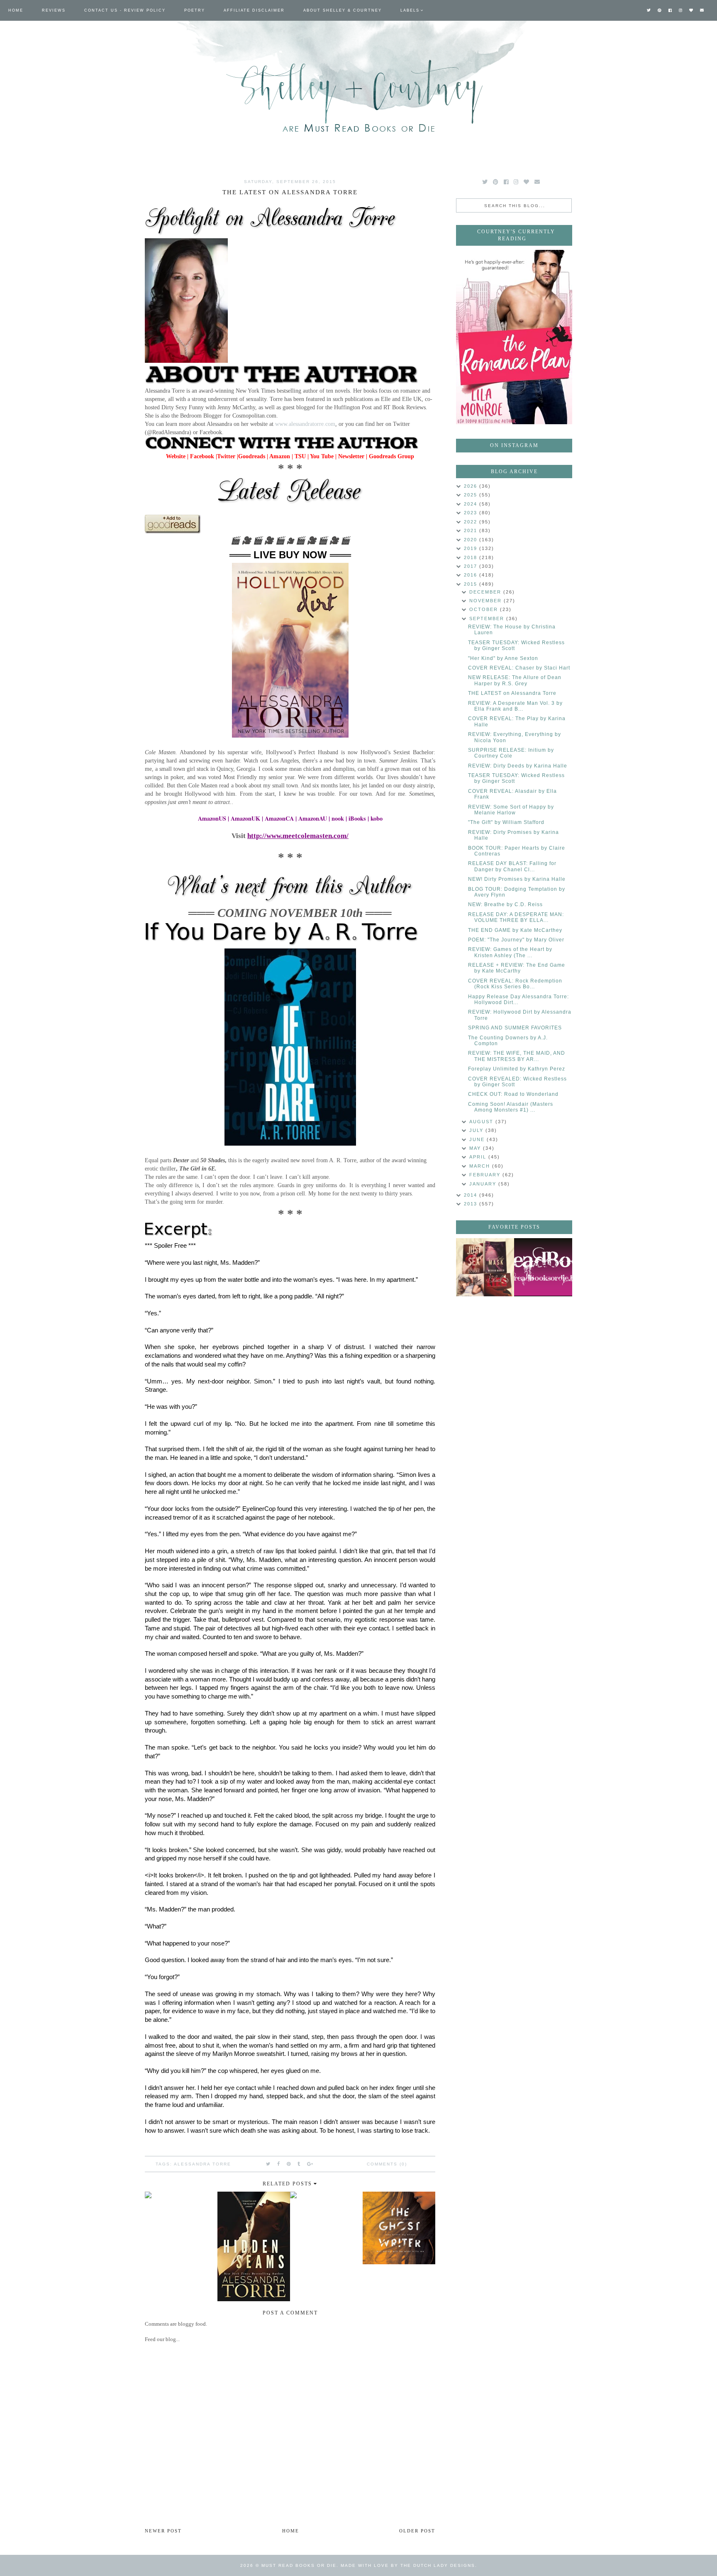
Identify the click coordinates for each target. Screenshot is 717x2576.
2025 (472, 495)
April (479, 1157)
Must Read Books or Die (299, 2565)
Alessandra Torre (202, 2164)
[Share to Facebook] (279, 2164)
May (476, 1148)
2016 (472, 575)
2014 (472, 1195)
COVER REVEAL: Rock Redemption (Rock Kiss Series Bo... (515, 984)
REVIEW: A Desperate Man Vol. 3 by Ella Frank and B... (515, 706)
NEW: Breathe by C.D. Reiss (505, 904)
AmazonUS (212, 818)
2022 (472, 522)
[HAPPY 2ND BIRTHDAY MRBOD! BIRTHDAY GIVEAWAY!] (485, 1267)
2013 (472, 1204)
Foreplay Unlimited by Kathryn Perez (517, 1069)
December (486, 592)
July (477, 1130)
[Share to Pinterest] (289, 2164)
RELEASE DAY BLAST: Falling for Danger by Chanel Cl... (512, 866)
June (478, 1139)
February (486, 1175)
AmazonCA (279, 818)
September (488, 618)
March (481, 1166)
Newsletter (350, 456)
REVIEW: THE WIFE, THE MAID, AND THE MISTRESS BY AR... (517, 1056)
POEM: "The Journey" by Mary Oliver (516, 940)
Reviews (54, 10)
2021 (472, 530)
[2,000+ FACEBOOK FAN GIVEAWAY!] (543, 1267)
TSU (300, 456)
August (482, 1122)
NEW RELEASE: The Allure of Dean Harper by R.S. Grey (515, 680)
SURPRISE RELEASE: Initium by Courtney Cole (511, 753)
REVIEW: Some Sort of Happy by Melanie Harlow (511, 810)
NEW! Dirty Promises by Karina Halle (517, 879)
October (485, 609)
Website (176, 456)
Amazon (280, 456)
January (484, 1184)
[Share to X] (268, 2164)
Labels (410, 10)
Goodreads (252, 456)
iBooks (357, 818)
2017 (472, 566)
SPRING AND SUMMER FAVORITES (515, 1028)
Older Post (417, 2531)
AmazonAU (313, 818)
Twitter (226, 456)
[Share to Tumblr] (299, 2164)
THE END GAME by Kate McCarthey (515, 930)
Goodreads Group (391, 456)
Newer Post (163, 2531)
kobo (377, 818)
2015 (472, 584)
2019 (472, 548)
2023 (472, 513)
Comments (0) (387, 2164)
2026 (472, 486)
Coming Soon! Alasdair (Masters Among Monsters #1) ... (511, 1107)
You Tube (322, 456)
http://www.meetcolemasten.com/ (298, 836)
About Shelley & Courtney (343, 10)
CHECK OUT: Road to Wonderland (513, 1094)
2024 (472, 504)
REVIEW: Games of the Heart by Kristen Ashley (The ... (510, 952)
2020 (472, 540)
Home (16, 10)
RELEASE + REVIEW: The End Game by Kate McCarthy (517, 968)
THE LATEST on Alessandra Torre (512, 693)
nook (338, 818)
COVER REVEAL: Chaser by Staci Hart (519, 668)
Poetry (195, 10)
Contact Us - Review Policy (125, 10)
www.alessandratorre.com (305, 424)
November (487, 601)
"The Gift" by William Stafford (506, 822)
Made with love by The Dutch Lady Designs (408, 2565)
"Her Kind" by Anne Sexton (503, 658)
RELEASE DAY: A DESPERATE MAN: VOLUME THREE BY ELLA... (516, 917)
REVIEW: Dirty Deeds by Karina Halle (518, 766)
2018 (472, 557)
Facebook (202, 456)
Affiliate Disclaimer (254, 10)
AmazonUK (245, 818)
